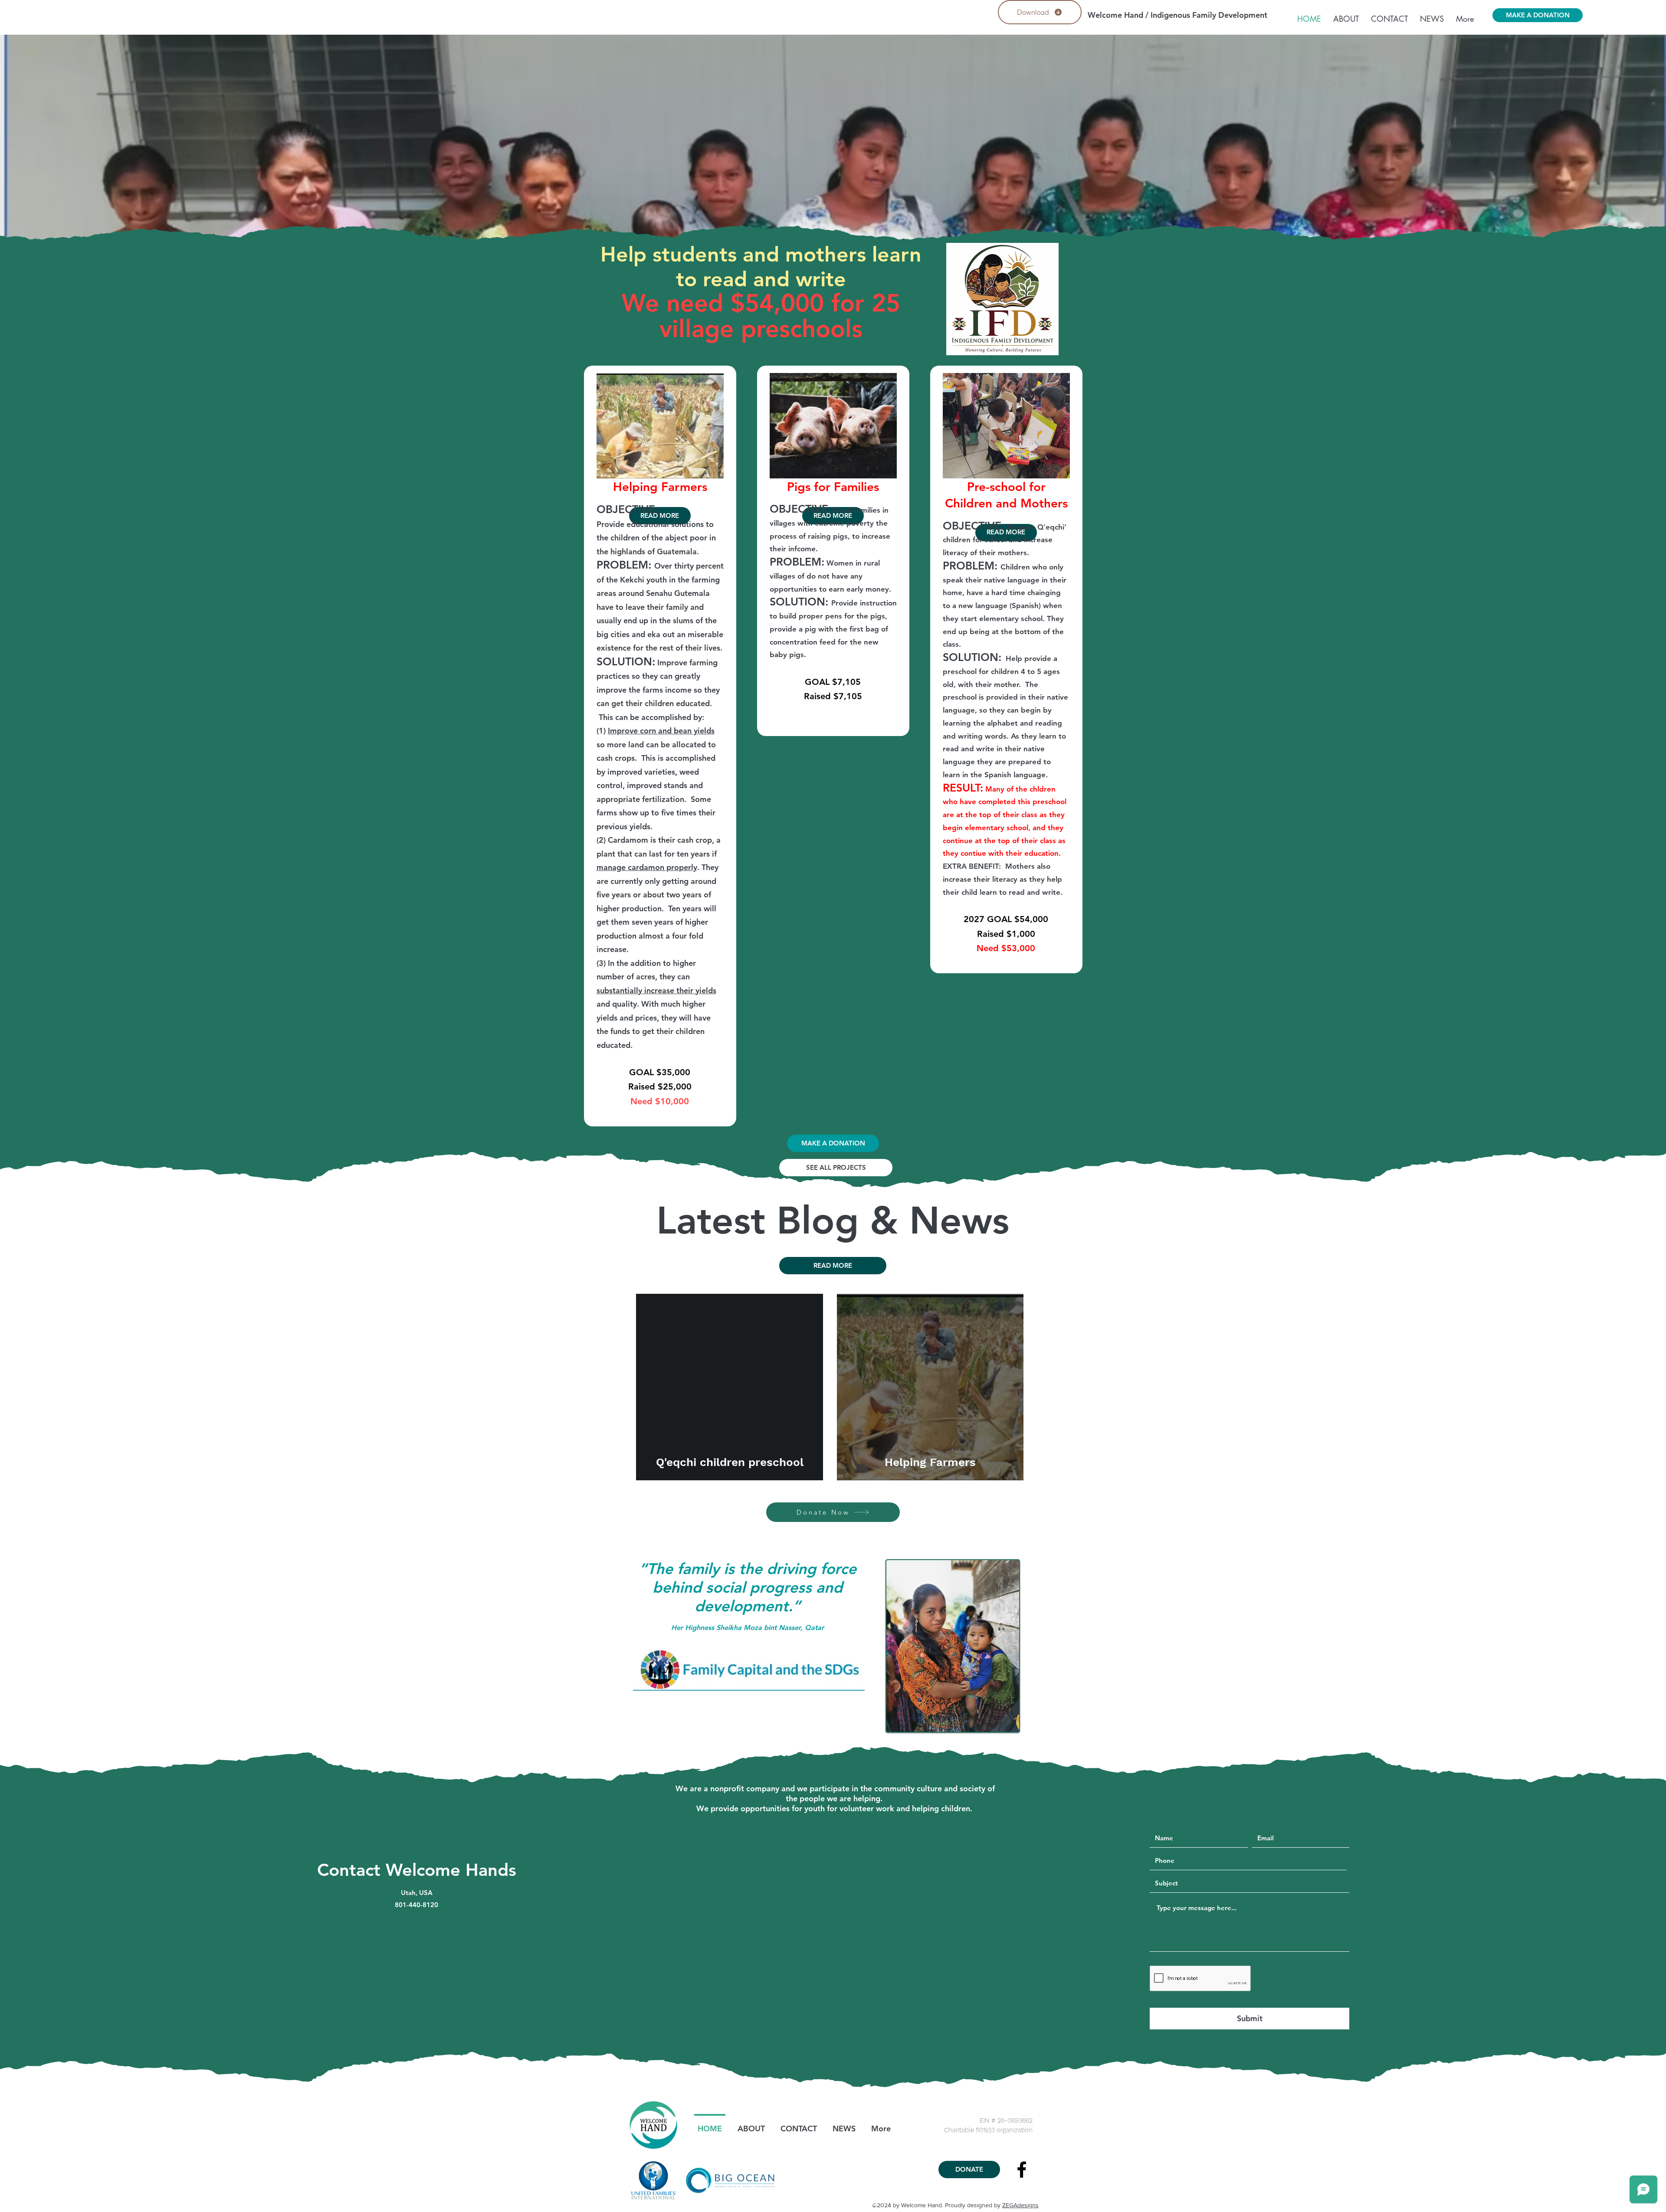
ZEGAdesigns (1020, 2205)
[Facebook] (1022, 2169)
